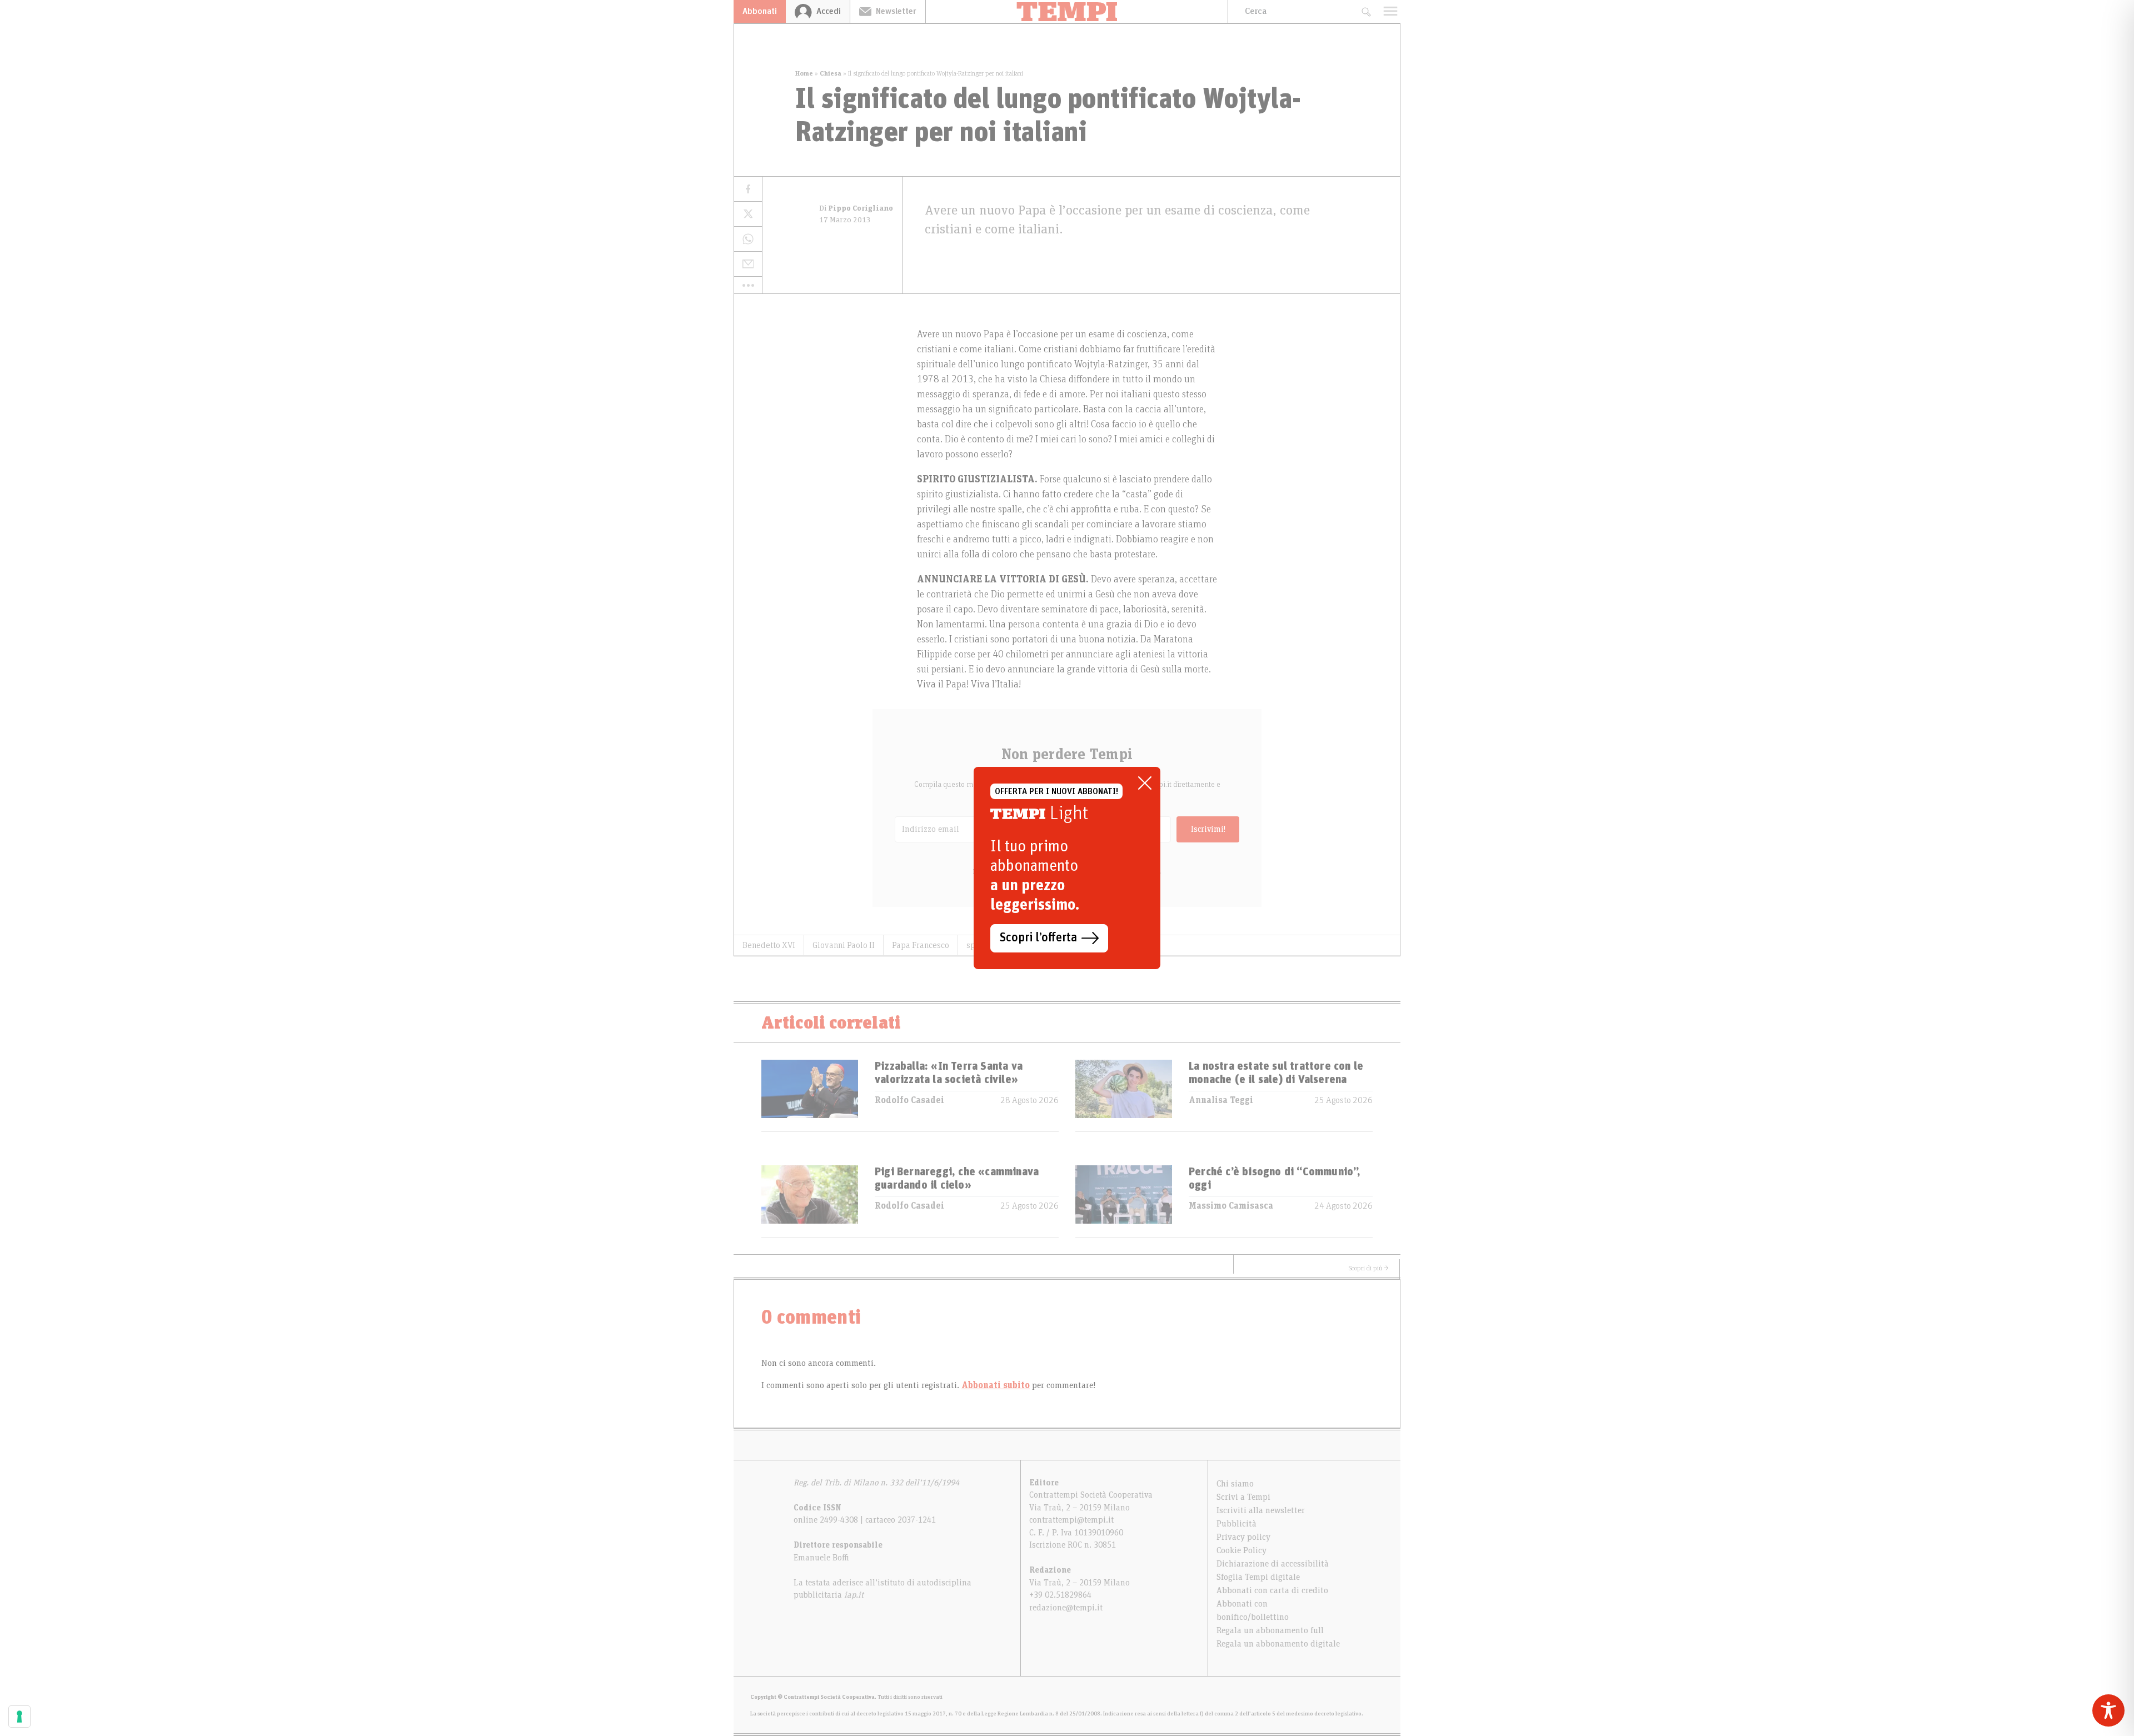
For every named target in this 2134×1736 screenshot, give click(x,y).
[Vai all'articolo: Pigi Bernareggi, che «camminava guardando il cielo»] (810, 1201)
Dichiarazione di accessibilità (1273, 1564)
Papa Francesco (921, 945)
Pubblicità (1236, 1524)
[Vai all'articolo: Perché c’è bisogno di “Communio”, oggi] (1124, 1201)
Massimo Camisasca (1231, 1206)
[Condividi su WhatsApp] (748, 239)
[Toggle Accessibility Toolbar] (2108, 1710)
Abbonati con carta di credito (1272, 1590)
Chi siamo (1235, 1484)
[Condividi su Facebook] (748, 189)
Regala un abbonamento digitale (1278, 1644)
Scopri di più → (1369, 1268)
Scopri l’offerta (1038, 938)
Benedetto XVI (769, 945)
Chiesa (831, 73)
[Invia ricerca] (1366, 11)
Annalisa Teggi (1221, 1100)
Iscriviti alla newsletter (1261, 1510)
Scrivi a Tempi (1243, 1497)
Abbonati (760, 11)
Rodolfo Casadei (909, 1100)
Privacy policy (1243, 1537)
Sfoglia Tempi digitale (1258, 1577)
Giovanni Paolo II (844, 945)
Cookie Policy (1241, 1550)
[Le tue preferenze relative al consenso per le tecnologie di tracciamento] (19, 1717)
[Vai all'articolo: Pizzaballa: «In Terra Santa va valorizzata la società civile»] (810, 1096)
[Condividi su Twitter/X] (748, 214)
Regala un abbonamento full (1270, 1630)
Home (804, 73)
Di (856, 208)
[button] (748, 285)
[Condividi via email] (748, 264)
